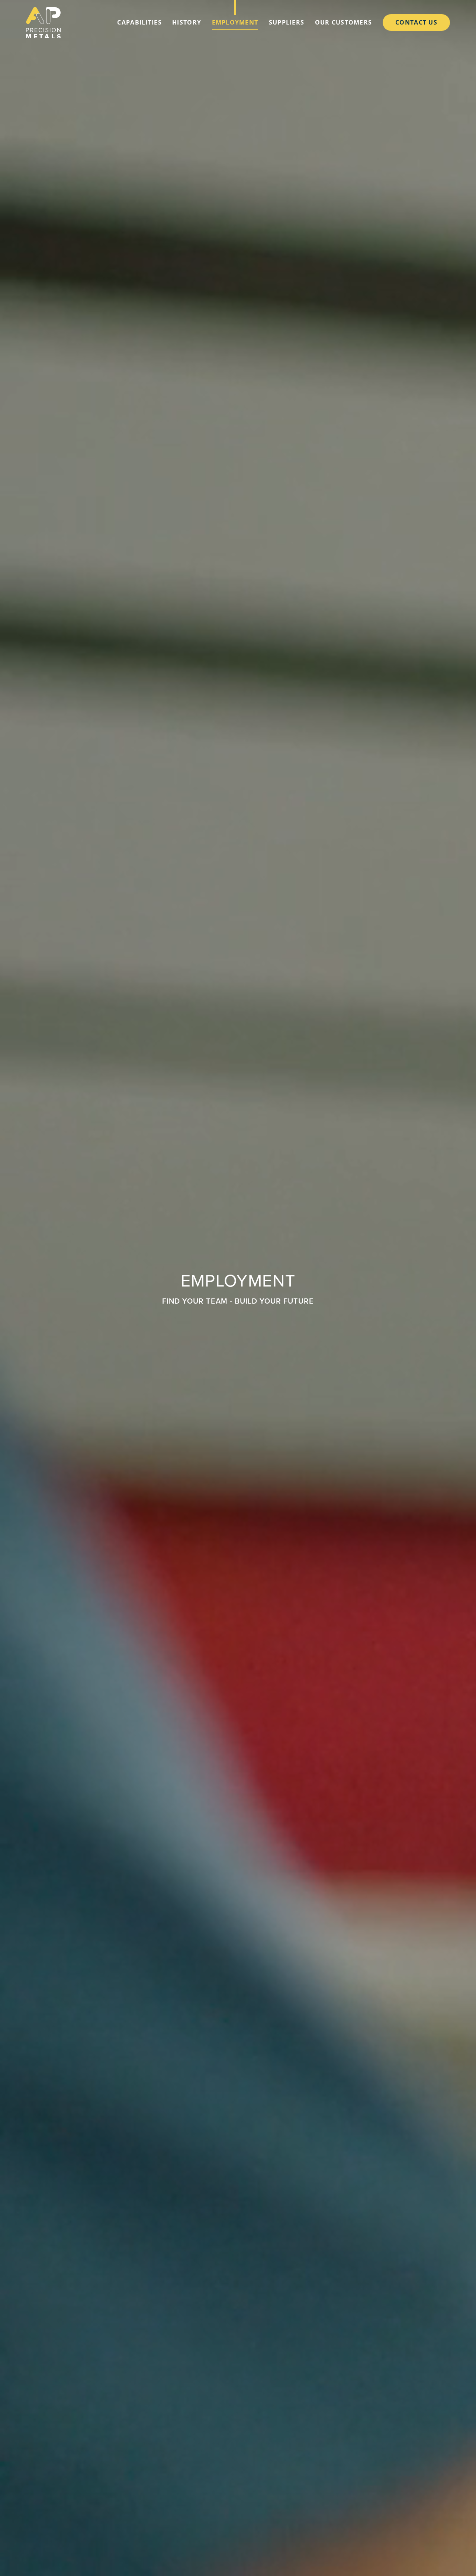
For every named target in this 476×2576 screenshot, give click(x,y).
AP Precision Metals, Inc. (43, 23)
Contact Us (416, 22)
